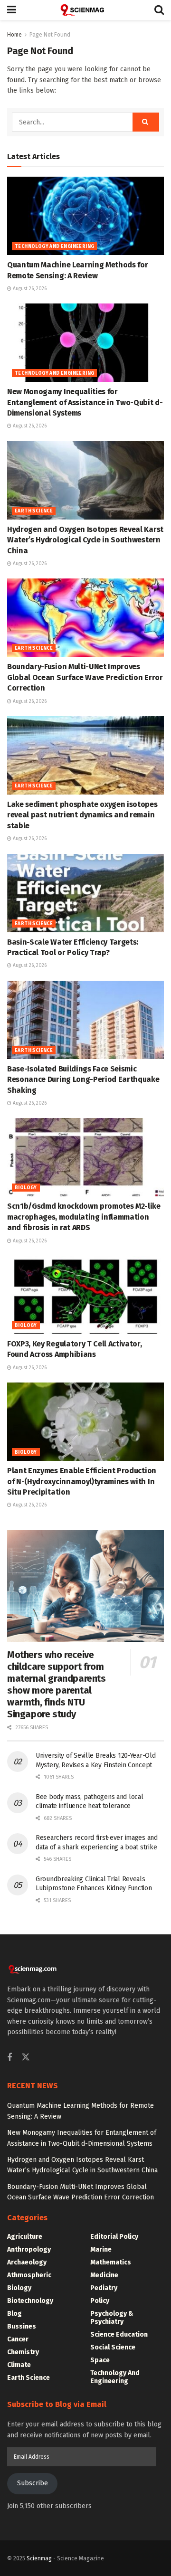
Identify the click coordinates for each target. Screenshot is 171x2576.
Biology (26, 1188)
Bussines (22, 2326)
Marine (101, 2249)
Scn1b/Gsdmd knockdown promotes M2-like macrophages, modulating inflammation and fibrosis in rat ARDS (84, 1217)
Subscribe (33, 2483)
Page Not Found (50, 35)
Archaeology (27, 2262)
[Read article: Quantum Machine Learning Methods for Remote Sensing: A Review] (85, 216)
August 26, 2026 (29, 289)
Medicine (104, 2275)
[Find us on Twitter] (26, 2058)
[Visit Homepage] (85, 10)
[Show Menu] (12, 10)
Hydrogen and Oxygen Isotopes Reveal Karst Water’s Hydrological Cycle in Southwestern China (85, 540)
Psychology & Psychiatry (112, 2318)
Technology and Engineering (54, 246)
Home (14, 35)
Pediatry (104, 2288)
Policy (100, 2301)
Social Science (113, 2347)
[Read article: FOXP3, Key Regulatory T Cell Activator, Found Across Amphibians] (85, 1295)
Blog (14, 2314)
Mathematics (111, 2262)
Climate (19, 2365)
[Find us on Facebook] (9, 2058)
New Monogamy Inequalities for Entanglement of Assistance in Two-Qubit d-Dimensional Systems (85, 402)
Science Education (119, 2334)
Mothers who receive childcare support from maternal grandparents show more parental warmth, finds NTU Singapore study (57, 1684)
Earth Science (34, 511)
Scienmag (39, 2558)
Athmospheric (29, 2275)
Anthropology (29, 2249)
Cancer (18, 2339)
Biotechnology (30, 2301)
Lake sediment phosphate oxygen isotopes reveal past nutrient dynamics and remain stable (82, 815)
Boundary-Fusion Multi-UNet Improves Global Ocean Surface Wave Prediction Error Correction (85, 677)
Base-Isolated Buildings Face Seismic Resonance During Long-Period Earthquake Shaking (83, 1080)
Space (100, 2360)
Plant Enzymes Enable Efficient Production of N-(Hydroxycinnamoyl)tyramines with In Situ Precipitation (82, 1481)
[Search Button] (159, 10)
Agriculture (25, 2237)
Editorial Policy (114, 2237)
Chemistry (23, 2352)
